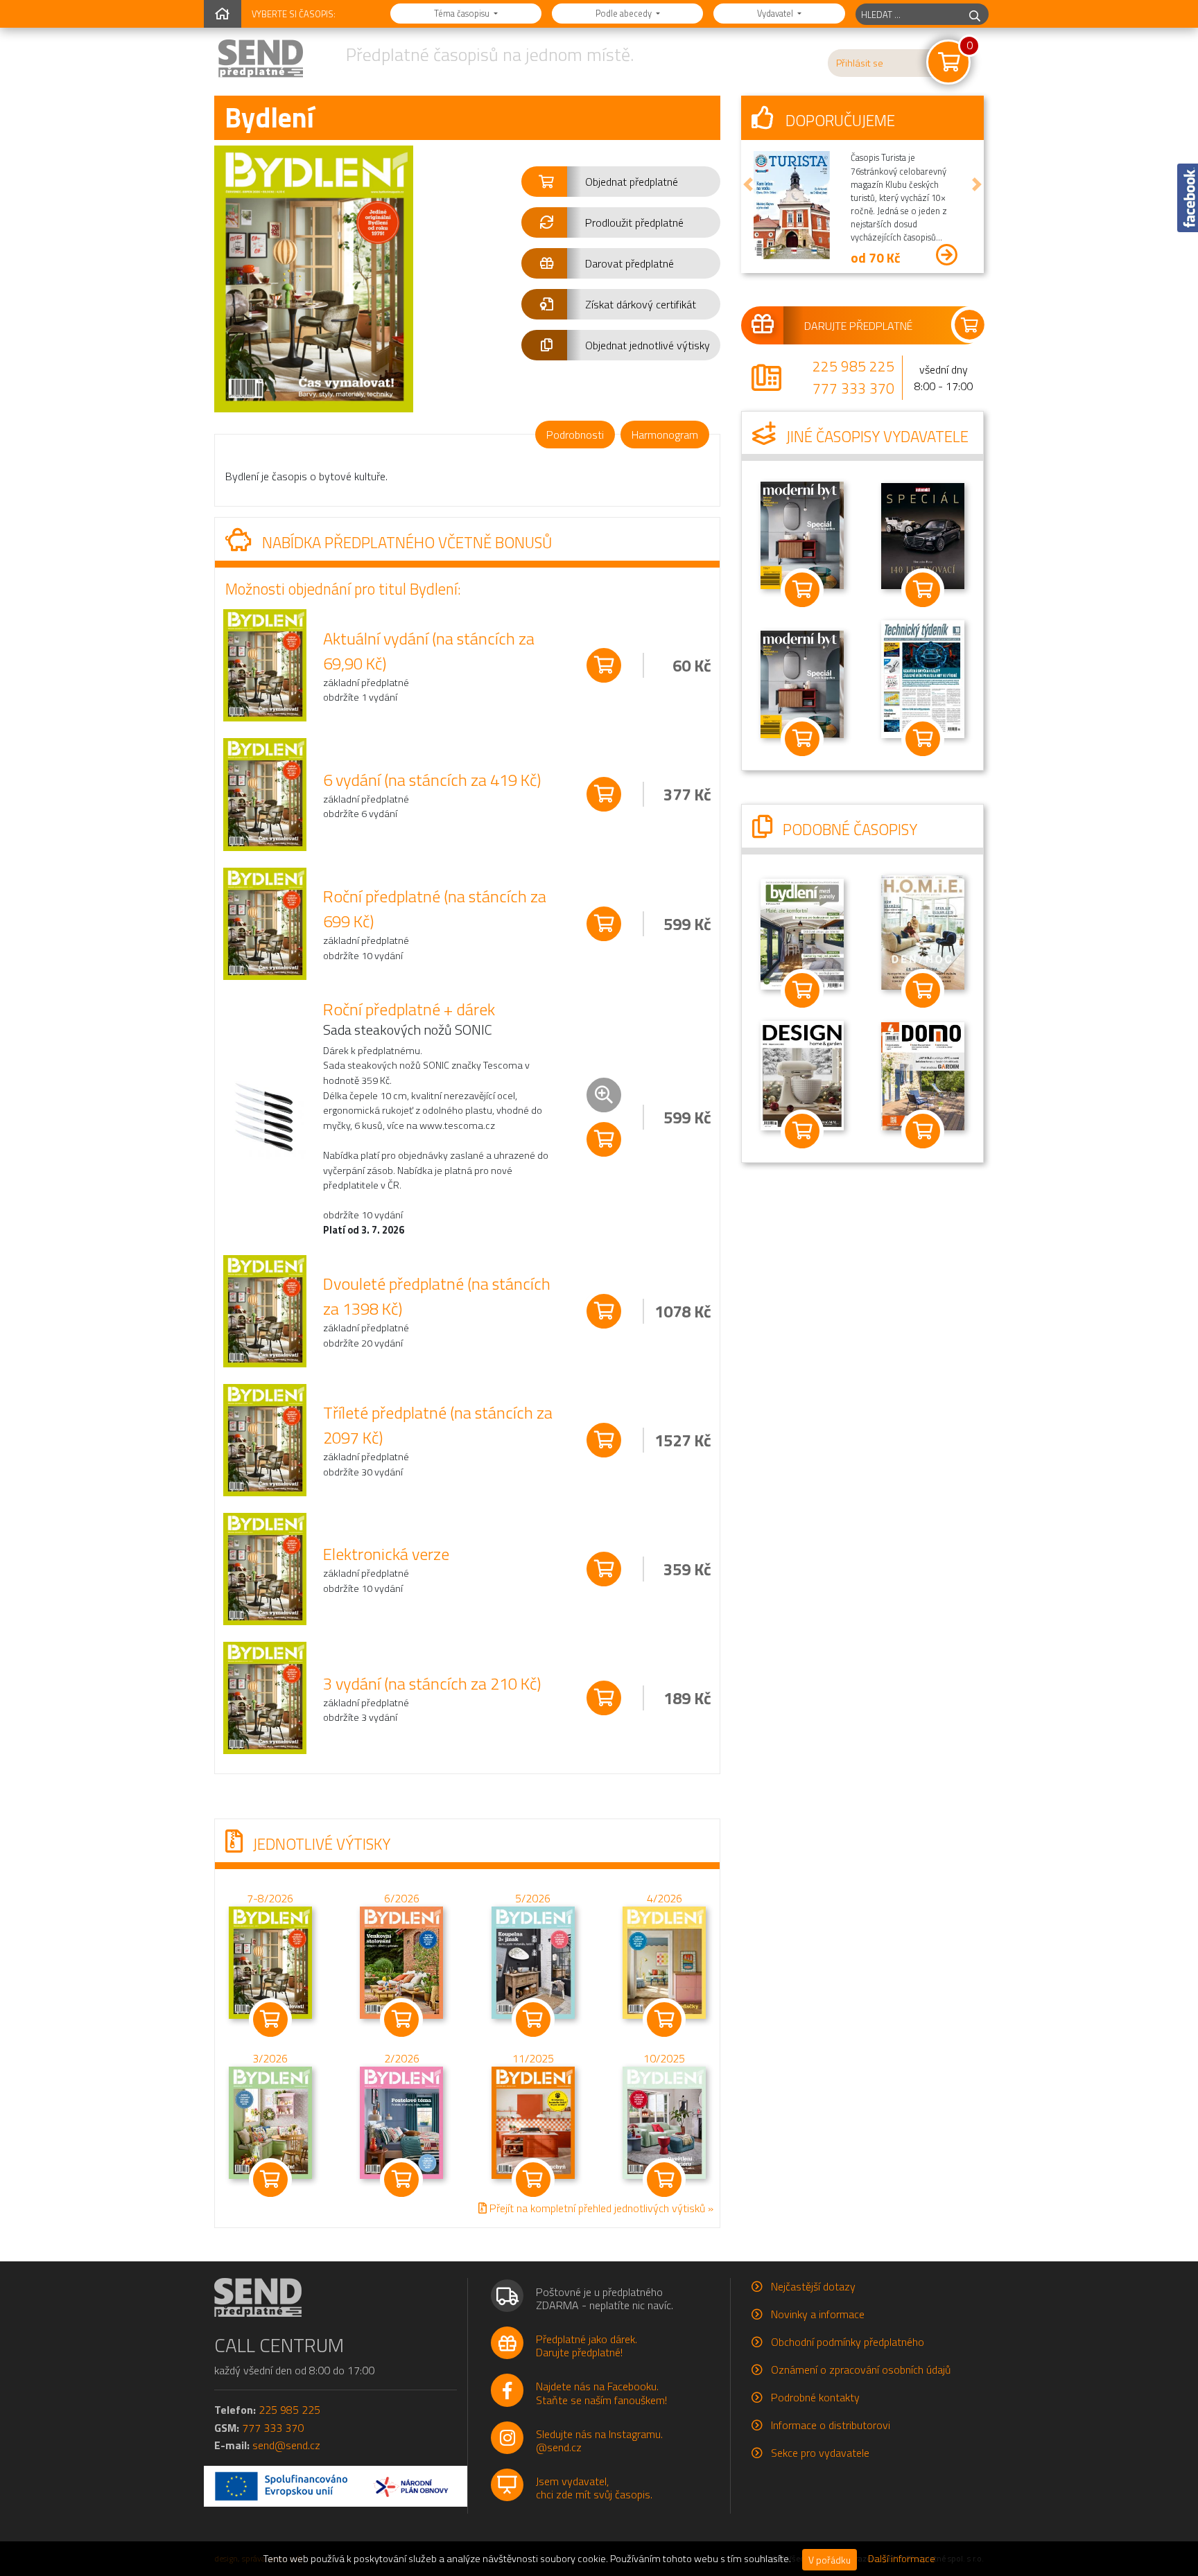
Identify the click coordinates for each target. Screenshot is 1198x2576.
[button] (621, 182)
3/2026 (270, 2058)
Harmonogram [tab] (665, 435)
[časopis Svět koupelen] (802, 683)
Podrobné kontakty (815, 2397)
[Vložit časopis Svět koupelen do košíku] (802, 739)
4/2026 (665, 1898)
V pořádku (830, 2560)
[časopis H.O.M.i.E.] (923, 931)
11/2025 (533, 2058)
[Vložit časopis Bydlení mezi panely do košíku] (802, 990)
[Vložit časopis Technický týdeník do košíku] (923, 739)
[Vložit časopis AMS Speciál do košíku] (923, 590)
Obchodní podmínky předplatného (848, 2342)
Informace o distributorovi (831, 2425)
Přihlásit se (860, 63)
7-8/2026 (270, 1898)
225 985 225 (853, 366)
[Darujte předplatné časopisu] (862, 325)
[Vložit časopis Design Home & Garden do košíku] (802, 1131)
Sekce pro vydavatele (820, 2453)
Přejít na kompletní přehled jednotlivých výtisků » (600, 2208)
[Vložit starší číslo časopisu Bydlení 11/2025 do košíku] (533, 2121)
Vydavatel (776, 13)
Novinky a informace (818, 2314)
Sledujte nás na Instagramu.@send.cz (599, 2441)
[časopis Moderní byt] (802, 534)
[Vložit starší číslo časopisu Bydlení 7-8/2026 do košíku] (270, 1961)
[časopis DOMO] (923, 1075)
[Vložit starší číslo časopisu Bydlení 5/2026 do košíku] (533, 1961)
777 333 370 (853, 388)
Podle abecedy (625, 13)
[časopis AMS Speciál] (923, 535)
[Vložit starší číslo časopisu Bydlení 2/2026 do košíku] (401, 2121)
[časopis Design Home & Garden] (802, 1074)
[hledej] (975, 14)
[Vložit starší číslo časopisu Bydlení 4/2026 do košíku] (664, 1961)
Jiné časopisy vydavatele (876, 437)
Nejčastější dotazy (813, 2286)
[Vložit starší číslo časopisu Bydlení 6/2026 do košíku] (401, 1961)
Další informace (902, 2559)
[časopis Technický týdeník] (923, 678)
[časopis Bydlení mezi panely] (802, 933)
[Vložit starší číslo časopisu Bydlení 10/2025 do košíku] (664, 2121)
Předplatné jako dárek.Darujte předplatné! (587, 2346)
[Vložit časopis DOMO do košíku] (923, 1131)
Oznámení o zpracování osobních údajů (861, 2369)
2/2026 (402, 2058)
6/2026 (402, 1898)
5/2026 (533, 1898)
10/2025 (664, 2058)
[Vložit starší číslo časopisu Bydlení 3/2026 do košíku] (270, 2121)
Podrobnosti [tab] (575, 435)
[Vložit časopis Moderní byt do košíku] (802, 590)
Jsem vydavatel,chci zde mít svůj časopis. (594, 2488)
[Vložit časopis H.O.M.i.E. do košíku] (923, 990)
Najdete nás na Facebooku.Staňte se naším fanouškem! (601, 2393)
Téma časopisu (463, 13)
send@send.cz (286, 2445)
